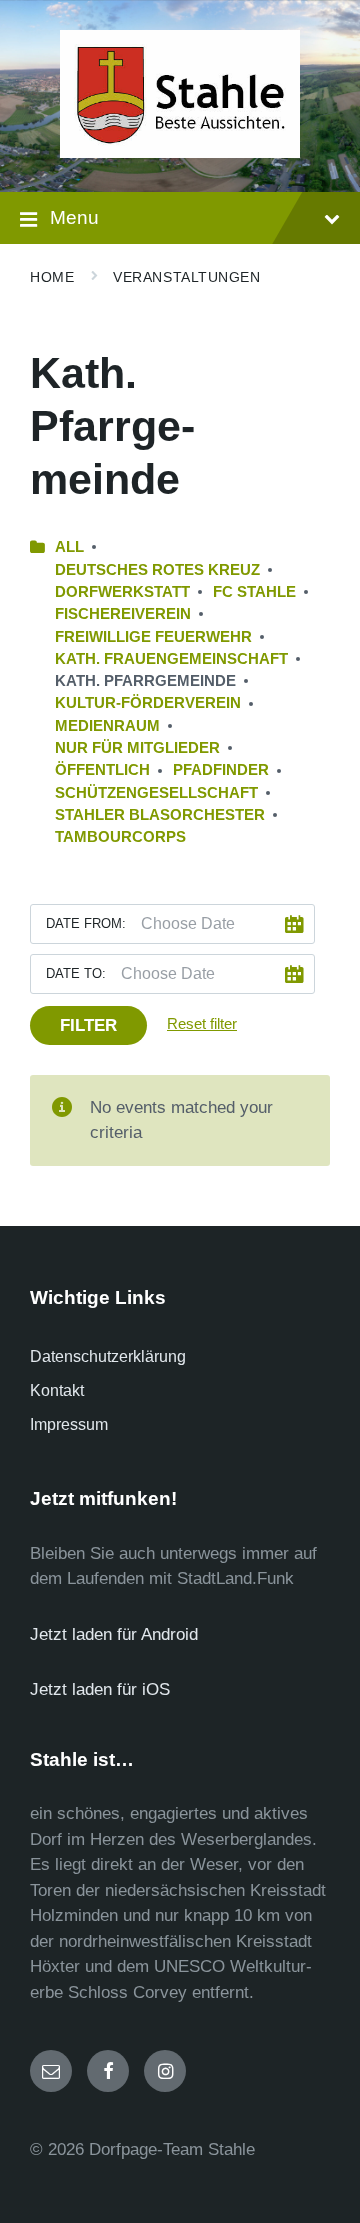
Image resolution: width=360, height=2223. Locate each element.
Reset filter (202, 1024)
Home (52, 277)
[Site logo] (180, 152)
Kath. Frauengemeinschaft (171, 659)
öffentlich (102, 770)
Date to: (76, 973)
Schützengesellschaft (156, 793)
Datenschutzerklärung (108, 1356)
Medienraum (107, 726)
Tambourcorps (120, 837)
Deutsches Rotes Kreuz (157, 570)
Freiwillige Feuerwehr (153, 637)
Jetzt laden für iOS (100, 1689)
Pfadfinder (221, 770)
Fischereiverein (123, 614)
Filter (88, 1025)
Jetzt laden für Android (114, 1634)
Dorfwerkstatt (122, 592)
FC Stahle (254, 592)
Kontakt (57, 1390)
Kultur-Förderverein (148, 703)
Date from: (86, 923)
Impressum (69, 1424)
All (69, 547)
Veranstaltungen (186, 277)
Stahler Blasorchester (160, 815)
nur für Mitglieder (137, 748)
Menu (74, 217)
